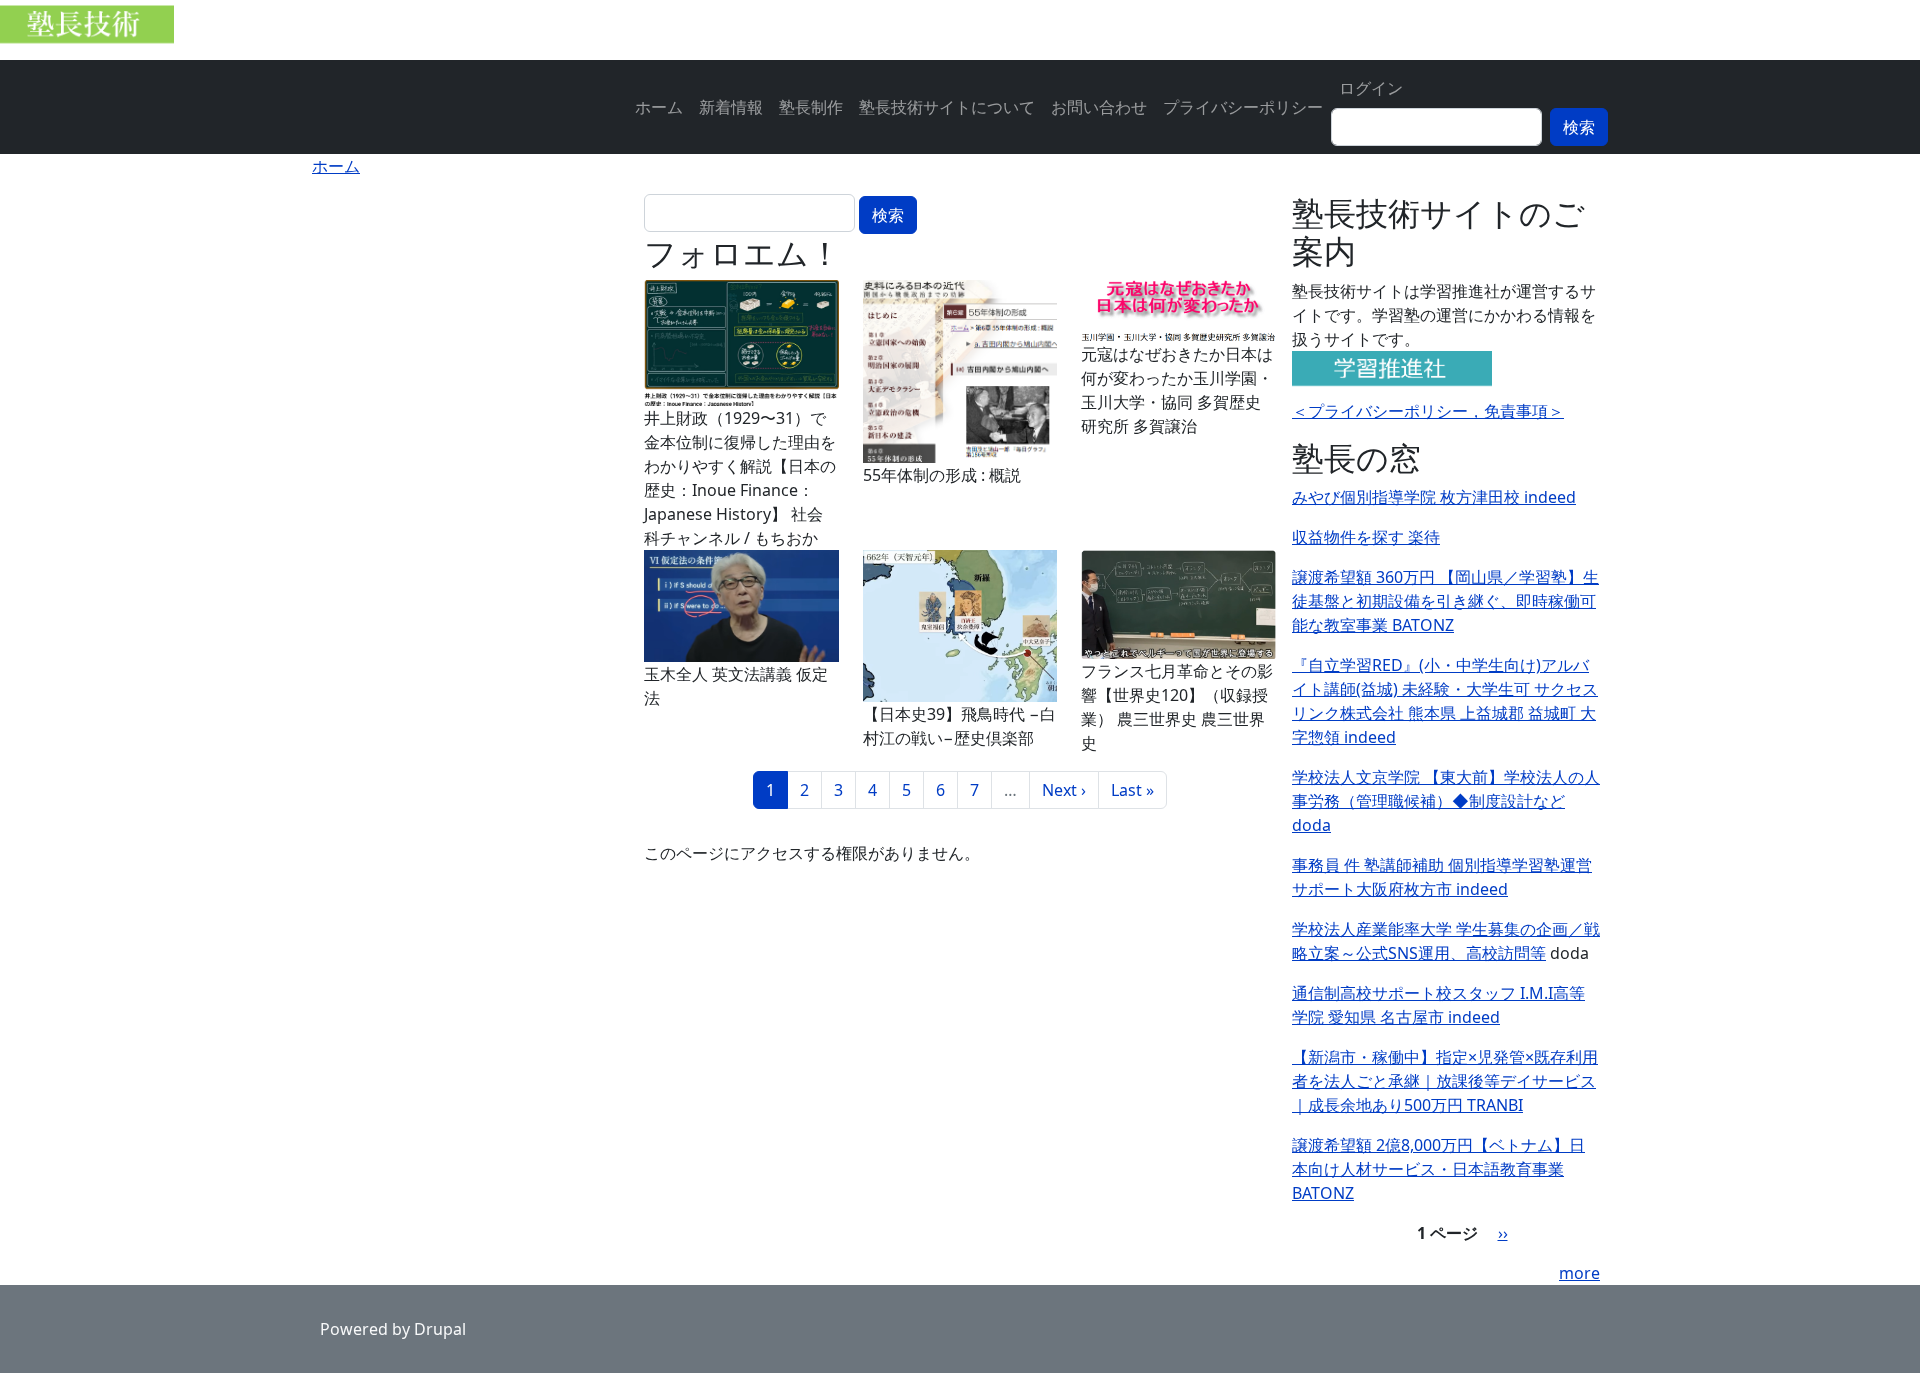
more (1579, 1273)
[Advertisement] (474, 319)
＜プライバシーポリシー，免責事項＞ (1428, 411)
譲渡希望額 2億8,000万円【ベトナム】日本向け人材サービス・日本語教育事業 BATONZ (1438, 1169)
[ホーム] (95, 30)
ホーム (659, 107)
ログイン (1371, 88)
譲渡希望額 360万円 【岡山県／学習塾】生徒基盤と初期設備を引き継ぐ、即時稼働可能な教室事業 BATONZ (1445, 601)
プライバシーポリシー (1243, 107)
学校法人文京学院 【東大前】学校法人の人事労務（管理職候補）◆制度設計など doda (1446, 801)
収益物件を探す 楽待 (1366, 537)
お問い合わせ (1099, 107)
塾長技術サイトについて (947, 107)
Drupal (440, 1329)
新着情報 (731, 107)
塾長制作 (811, 107)
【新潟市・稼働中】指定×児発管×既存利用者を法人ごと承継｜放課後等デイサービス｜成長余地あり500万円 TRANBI (1445, 1081)
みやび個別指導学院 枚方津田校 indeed (1434, 497)
